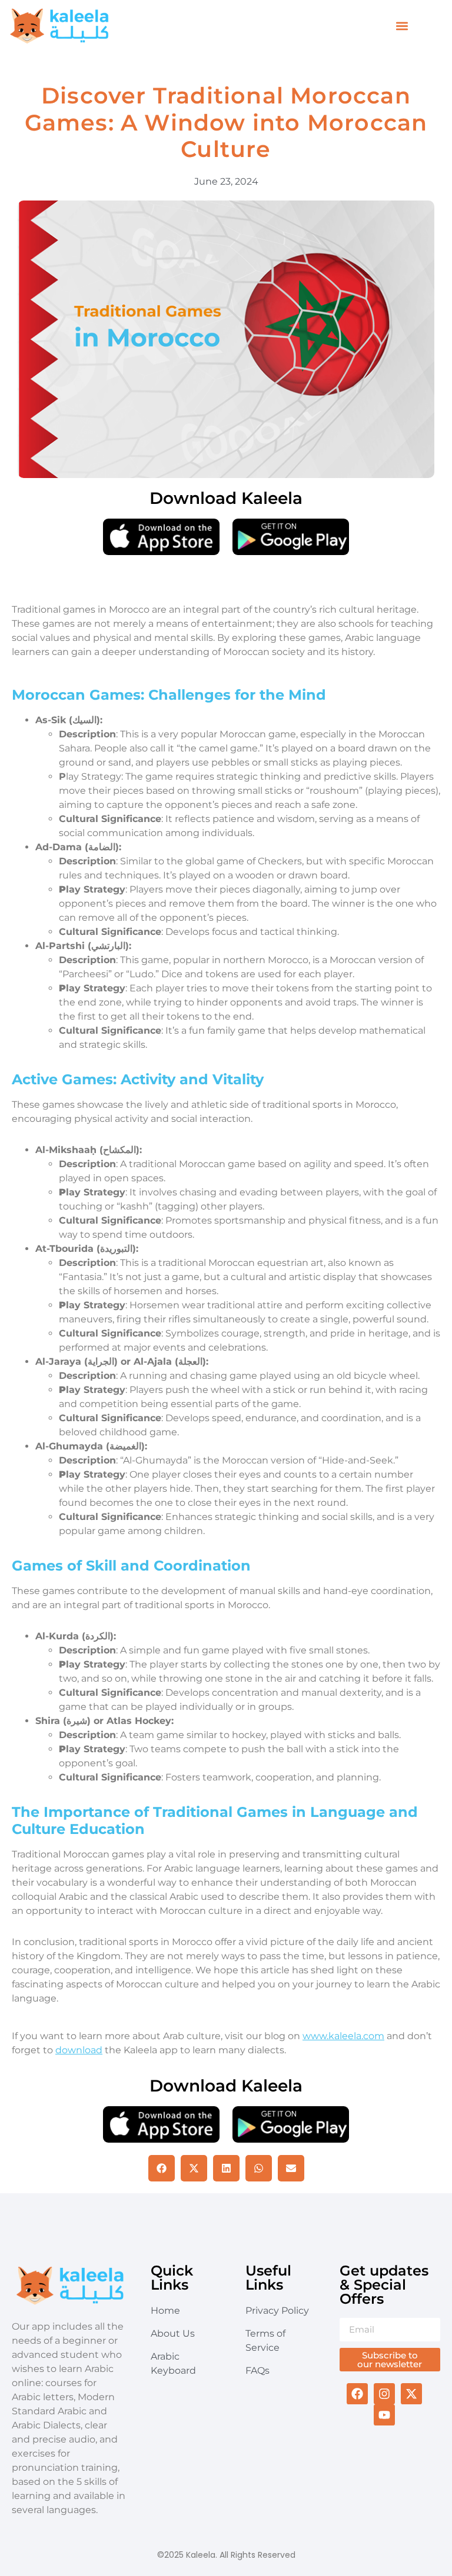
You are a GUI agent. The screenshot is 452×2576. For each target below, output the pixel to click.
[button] (402, 26)
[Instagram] (384, 2394)
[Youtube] (384, 2415)
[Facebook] (357, 2394)
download (79, 2050)
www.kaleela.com (343, 2036)
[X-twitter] (411, 2394)
